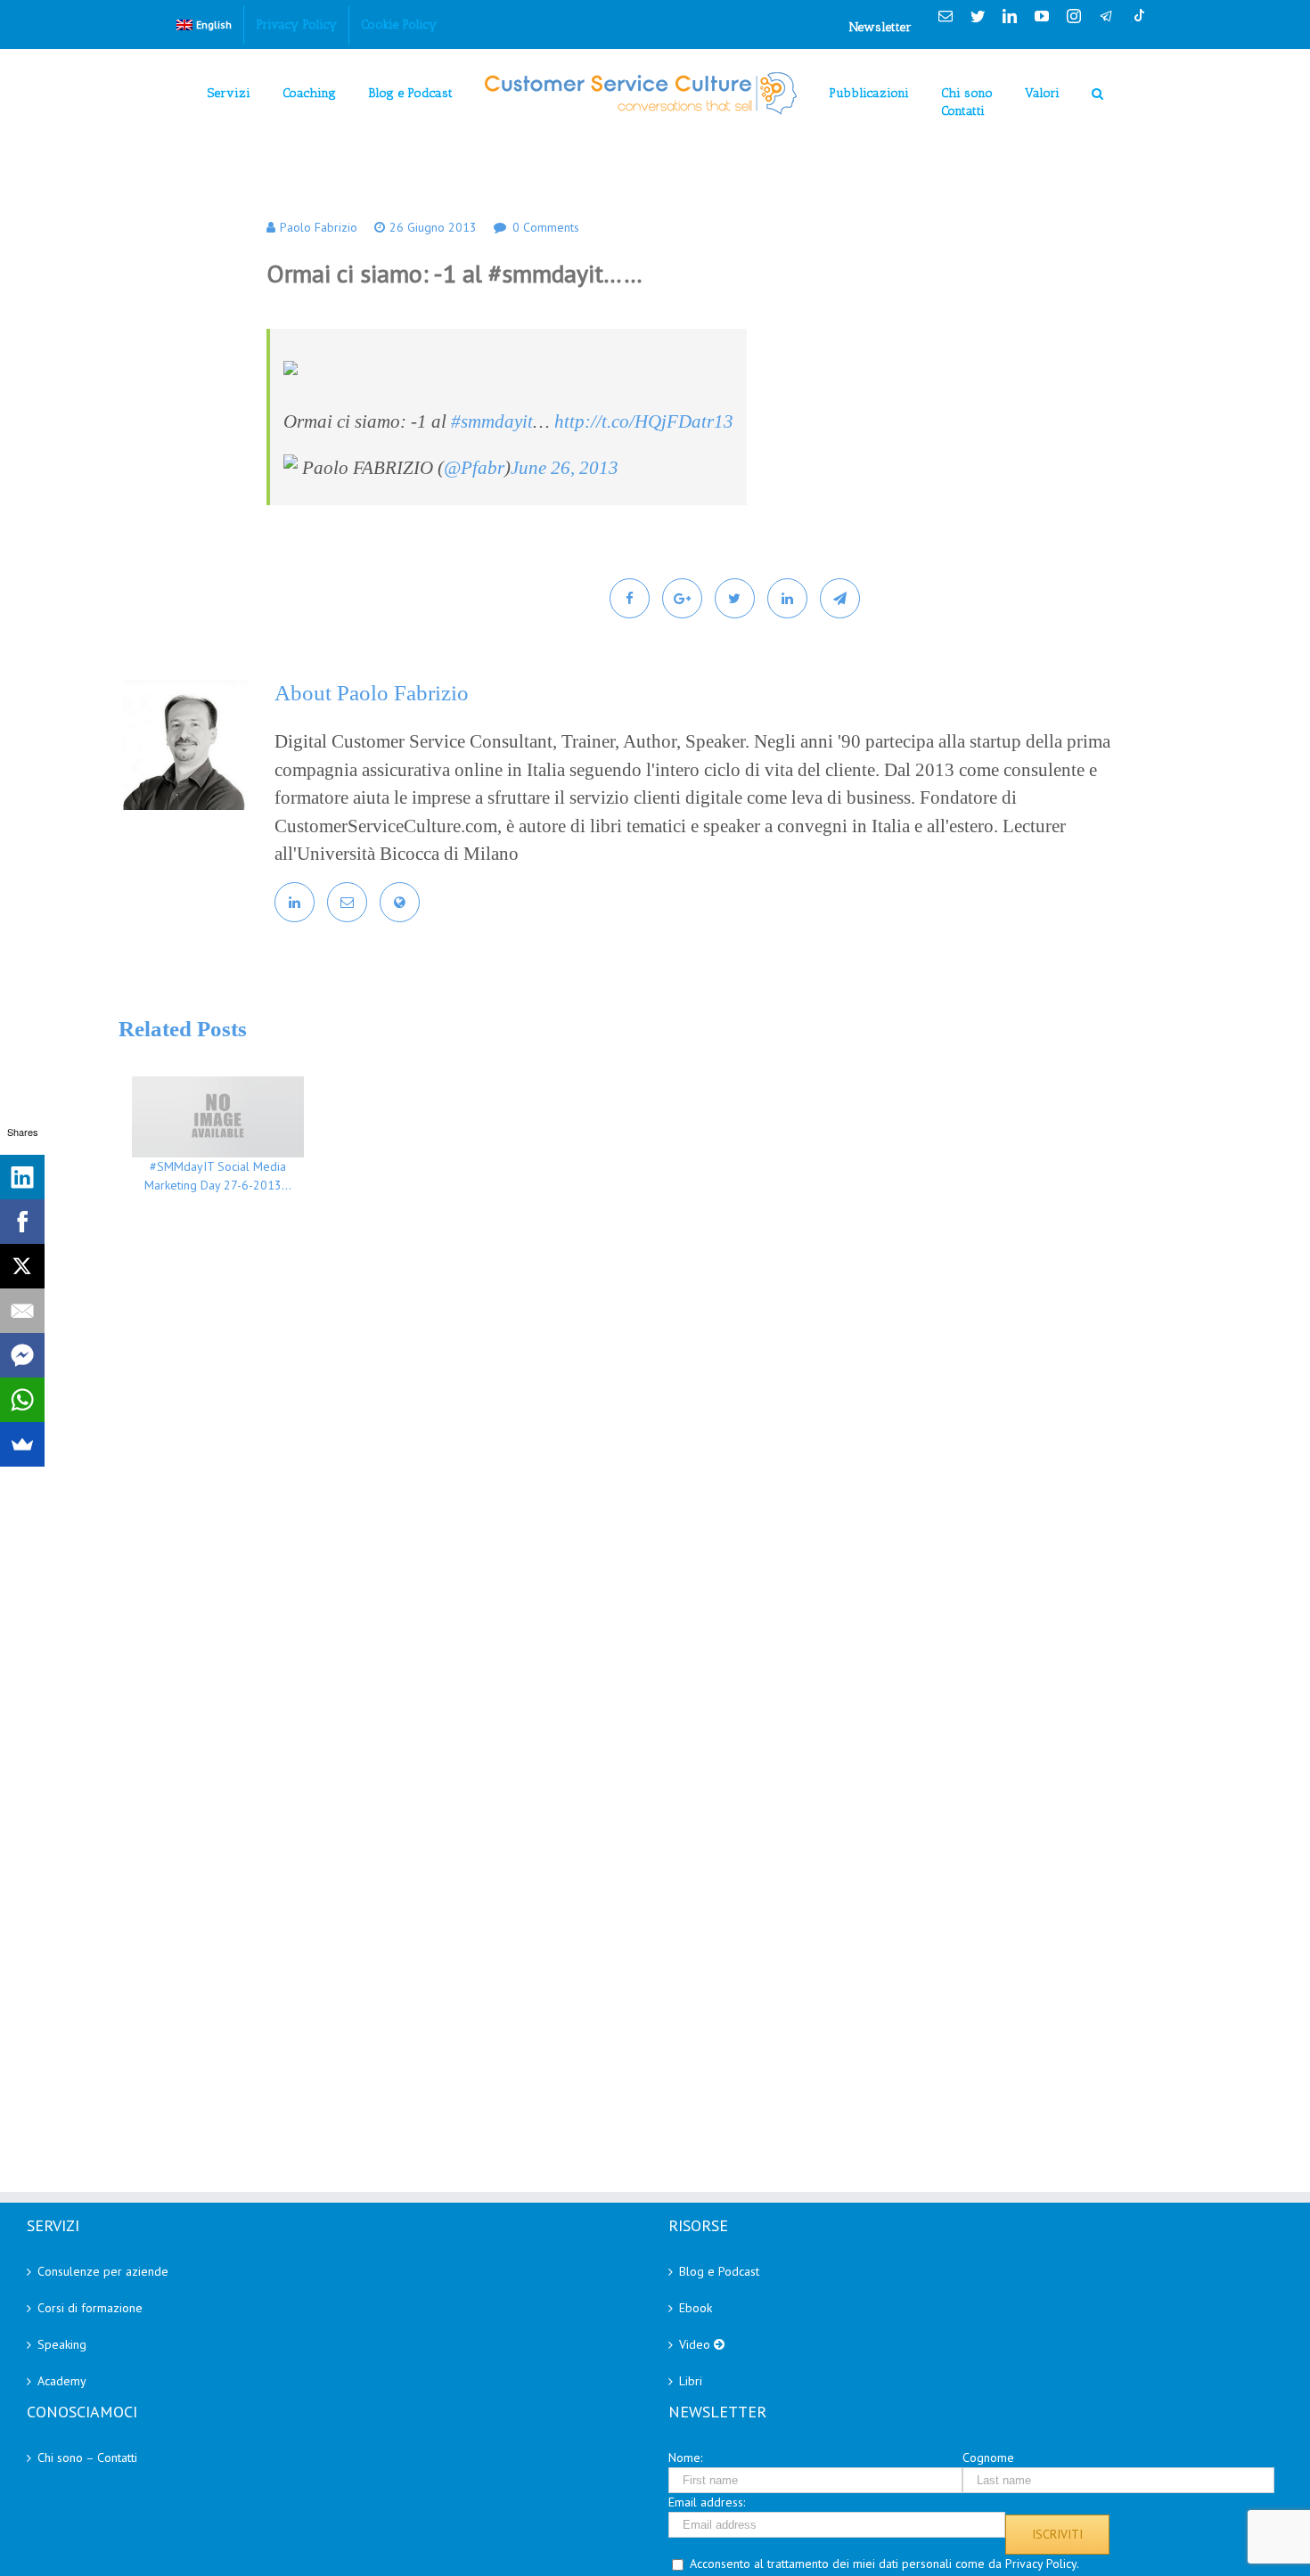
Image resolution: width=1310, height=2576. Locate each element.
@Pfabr (474, 468)
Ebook (696, 2308)
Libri (691, 2381)
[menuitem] (204, 25)
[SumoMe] (22, 1444)
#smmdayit (492, 421)
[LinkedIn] (22, 1177)
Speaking (62, 2344)
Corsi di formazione (90, 2308)
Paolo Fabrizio (319, 227)
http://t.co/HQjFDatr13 (644, 421)
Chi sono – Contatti (87, 2457)
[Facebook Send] (22, 1355)
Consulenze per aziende (103, 2271)
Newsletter (880, 27)
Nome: (685, 2457)
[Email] (22, 1311)
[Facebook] (22, 1222)
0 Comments (546, 227)
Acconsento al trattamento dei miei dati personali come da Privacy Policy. (884, 2564)
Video (696, 2344)
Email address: (707, 2502)
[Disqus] (682, 1467)
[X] (22, 1266)
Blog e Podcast (719, 2271)
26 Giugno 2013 (433, 227)
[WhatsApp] (22, 1400)
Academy (62, 2381)
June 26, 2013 (565, 468)
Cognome (988, 2457)
